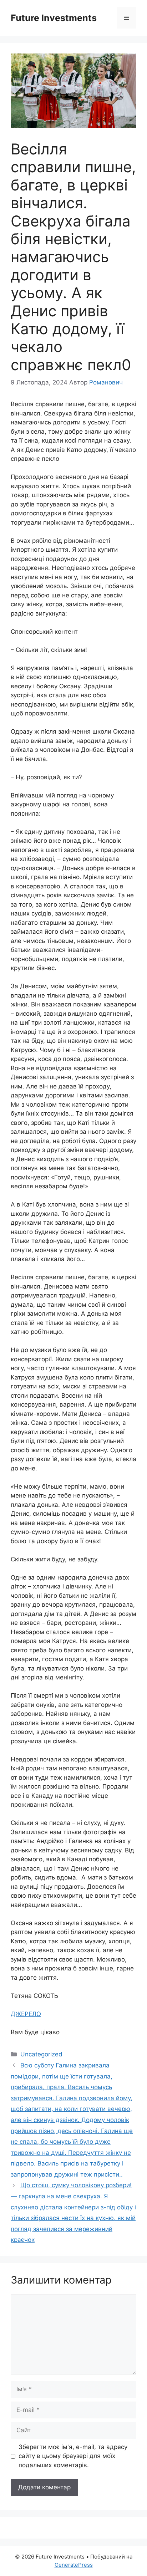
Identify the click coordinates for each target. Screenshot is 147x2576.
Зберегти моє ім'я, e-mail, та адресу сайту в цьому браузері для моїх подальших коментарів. (73, 2456)
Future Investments (54, 18)
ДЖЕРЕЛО (26, 2014)
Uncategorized (41, 2054)
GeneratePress (74, 2565)
